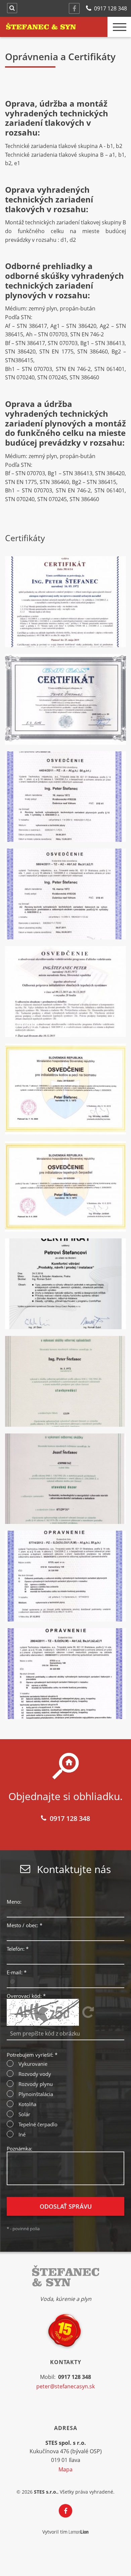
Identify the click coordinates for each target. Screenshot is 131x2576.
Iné (22, 2135)
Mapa (65, 2469)
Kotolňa (27, 2104)
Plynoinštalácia (36, 2094)
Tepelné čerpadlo (38, 2124)
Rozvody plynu (36, 2084)
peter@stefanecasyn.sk (65, 2386)
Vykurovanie (33, 2064)
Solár (24, 2114)
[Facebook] (74, 8)
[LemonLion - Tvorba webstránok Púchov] (79, 2532)
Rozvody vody (35, 2074)
